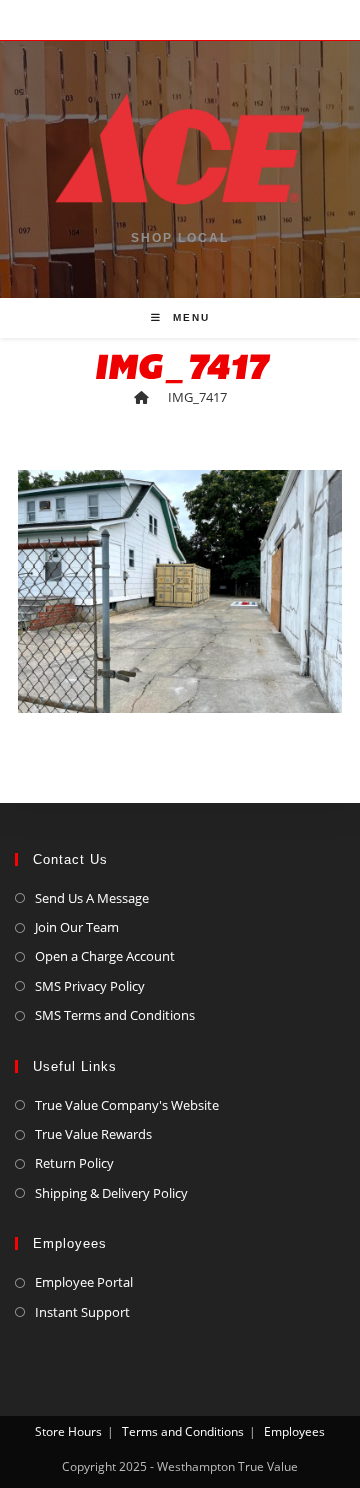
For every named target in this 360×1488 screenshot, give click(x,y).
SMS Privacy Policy (90, 986)
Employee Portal (84, 1282)
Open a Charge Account (105, 956)
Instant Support (82, 1312)
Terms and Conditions (183, 1431)
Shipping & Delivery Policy (111, 1193)
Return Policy (74, 1163)
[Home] (141, 397)
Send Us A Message (92, 898)
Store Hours (68, 1431)
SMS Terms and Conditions (115, 1015)
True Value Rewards (93, 1134)
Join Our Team (77, 927)
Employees (294, 1431)
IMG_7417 (197, 397)
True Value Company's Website (127, 1105)
